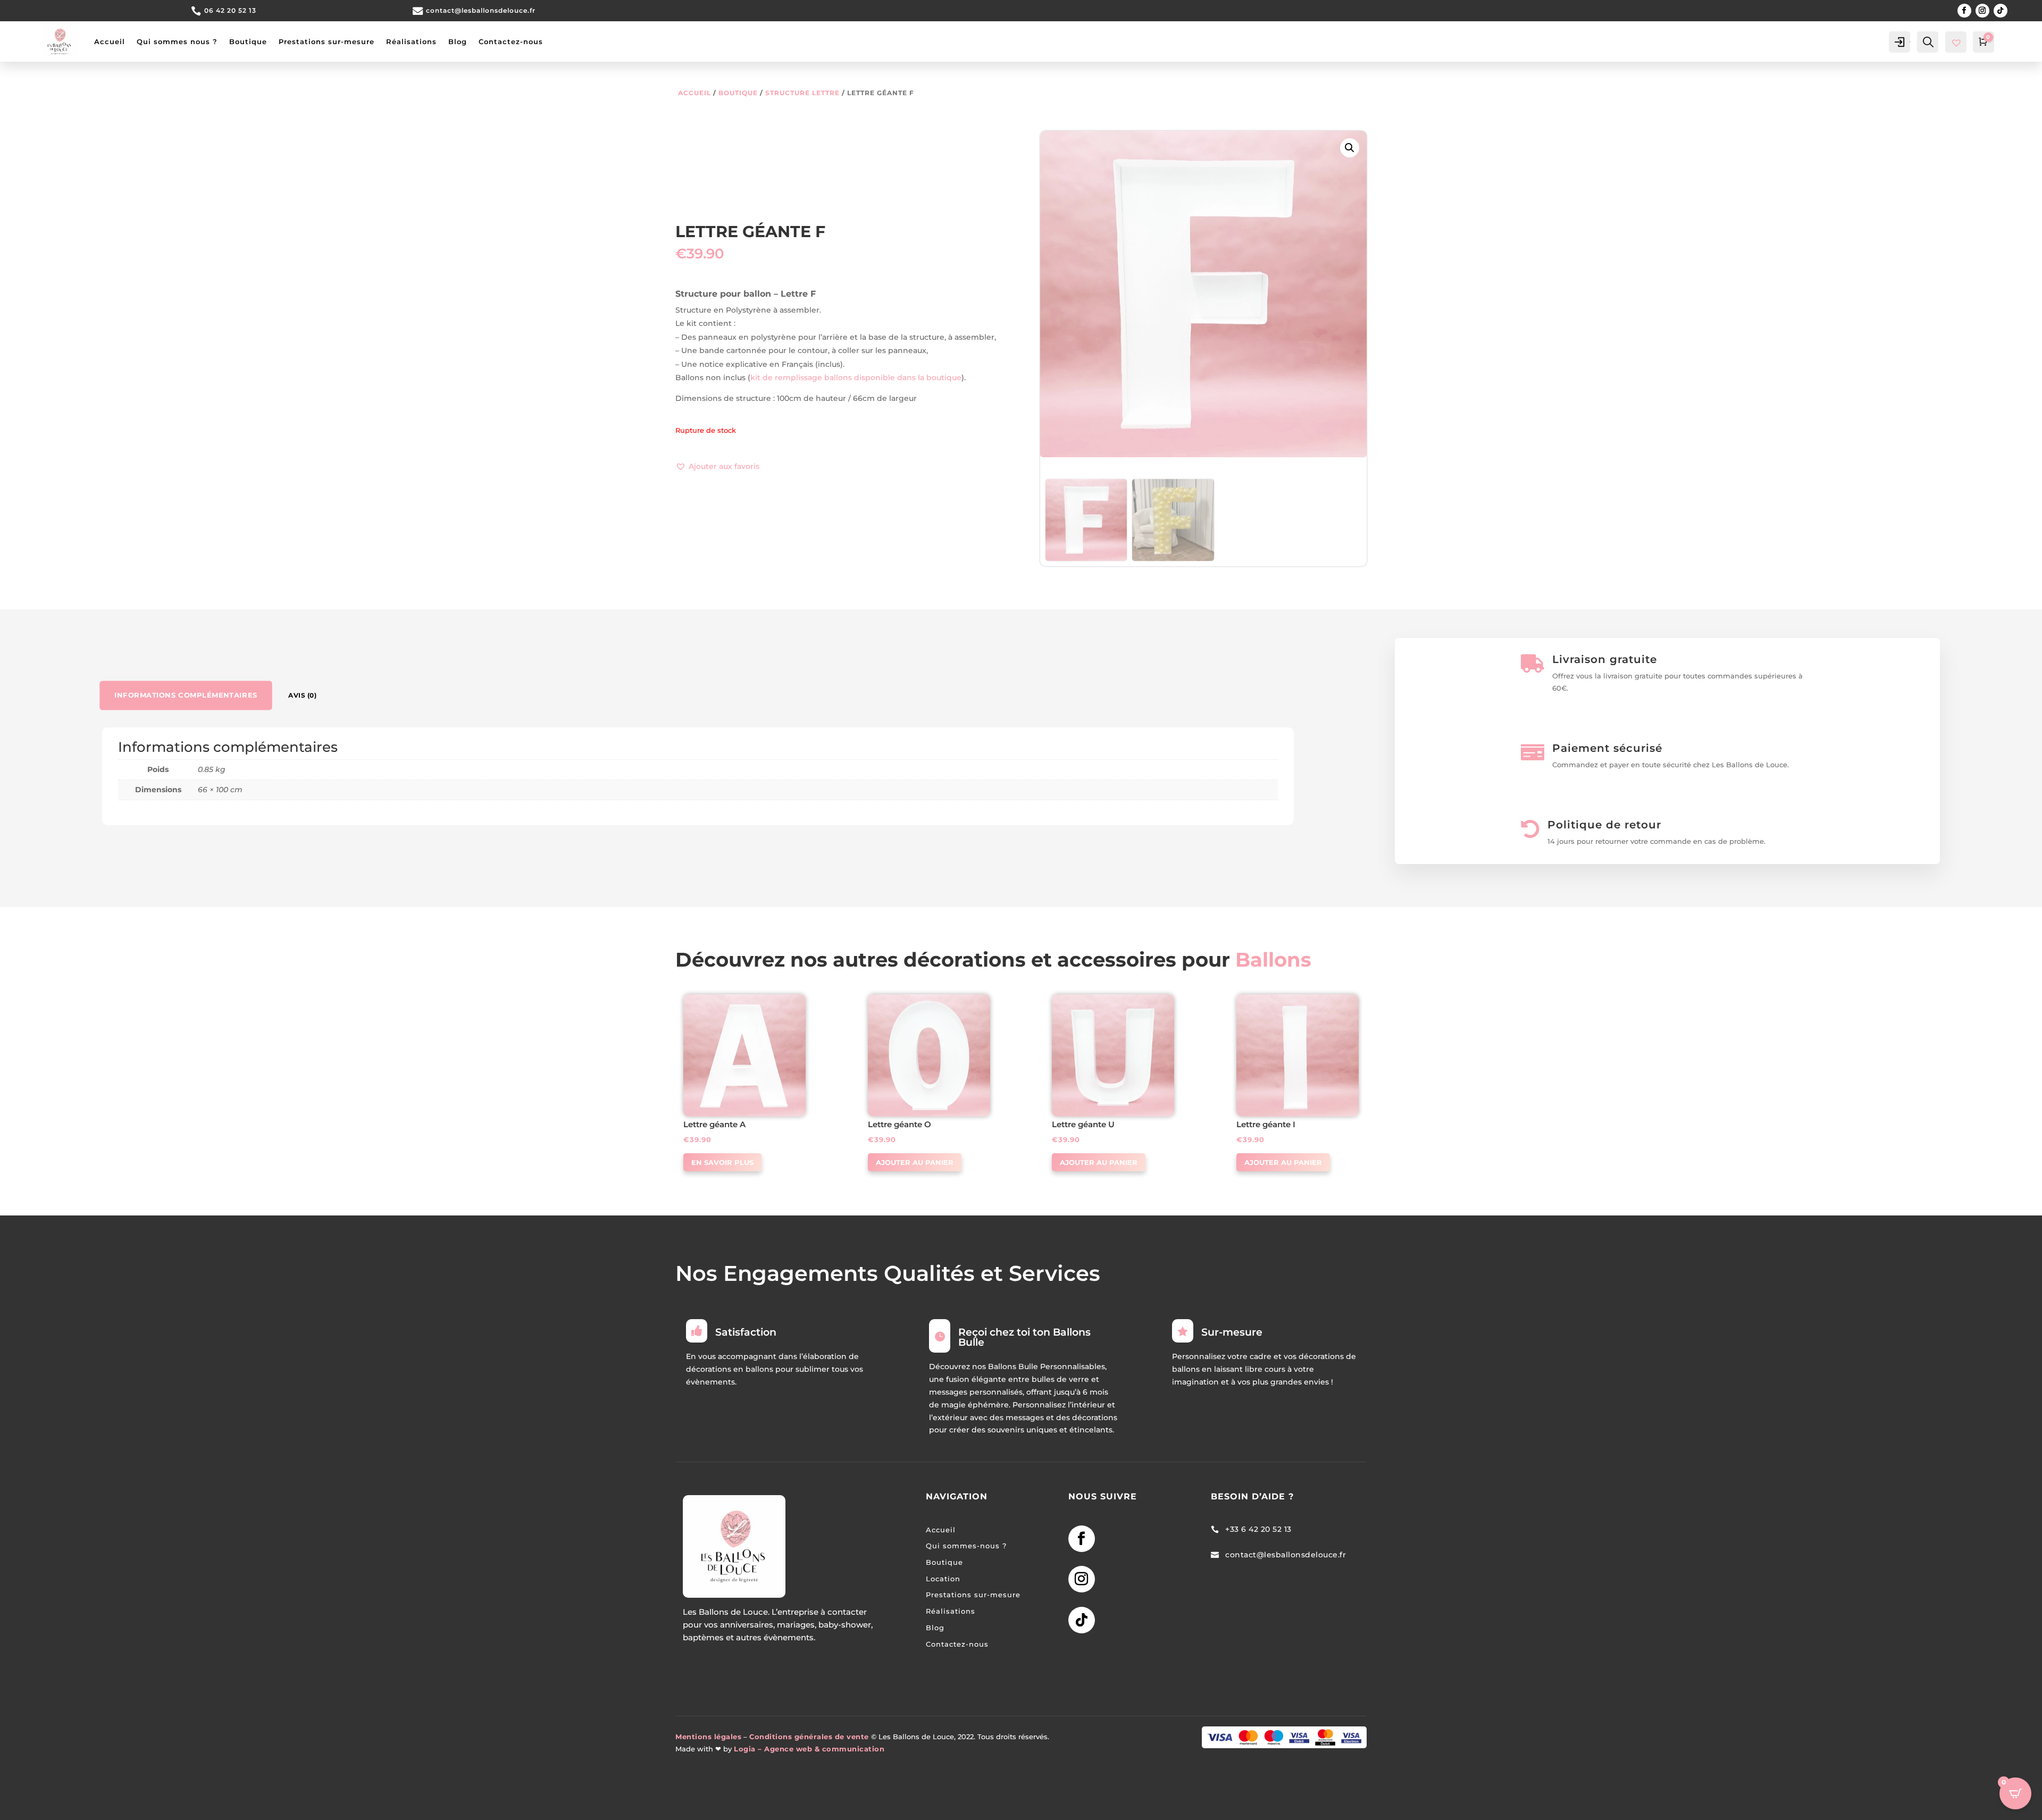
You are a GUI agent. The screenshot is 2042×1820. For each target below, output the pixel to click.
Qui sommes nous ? (177, 41)
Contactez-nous (511, 41)
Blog (458, 41)
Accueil (110, 41)
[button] (717, 467)
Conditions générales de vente (809, 1737)
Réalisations (411, 41)
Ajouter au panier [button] (915, 1162)
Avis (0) (302, 695)
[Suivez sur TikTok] (2001, 11)
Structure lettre (802, 93)
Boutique (248, 41)
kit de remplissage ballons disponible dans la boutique (856, 378)
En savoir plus (722, 1162)
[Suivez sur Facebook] (1964, 11)
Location (943, 1579)
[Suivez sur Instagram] (1982, 11)
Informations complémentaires (186, 695)
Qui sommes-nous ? (966, 1546)
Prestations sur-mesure (327, 41)
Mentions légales (708, 1737)
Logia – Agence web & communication (809, 1749)
